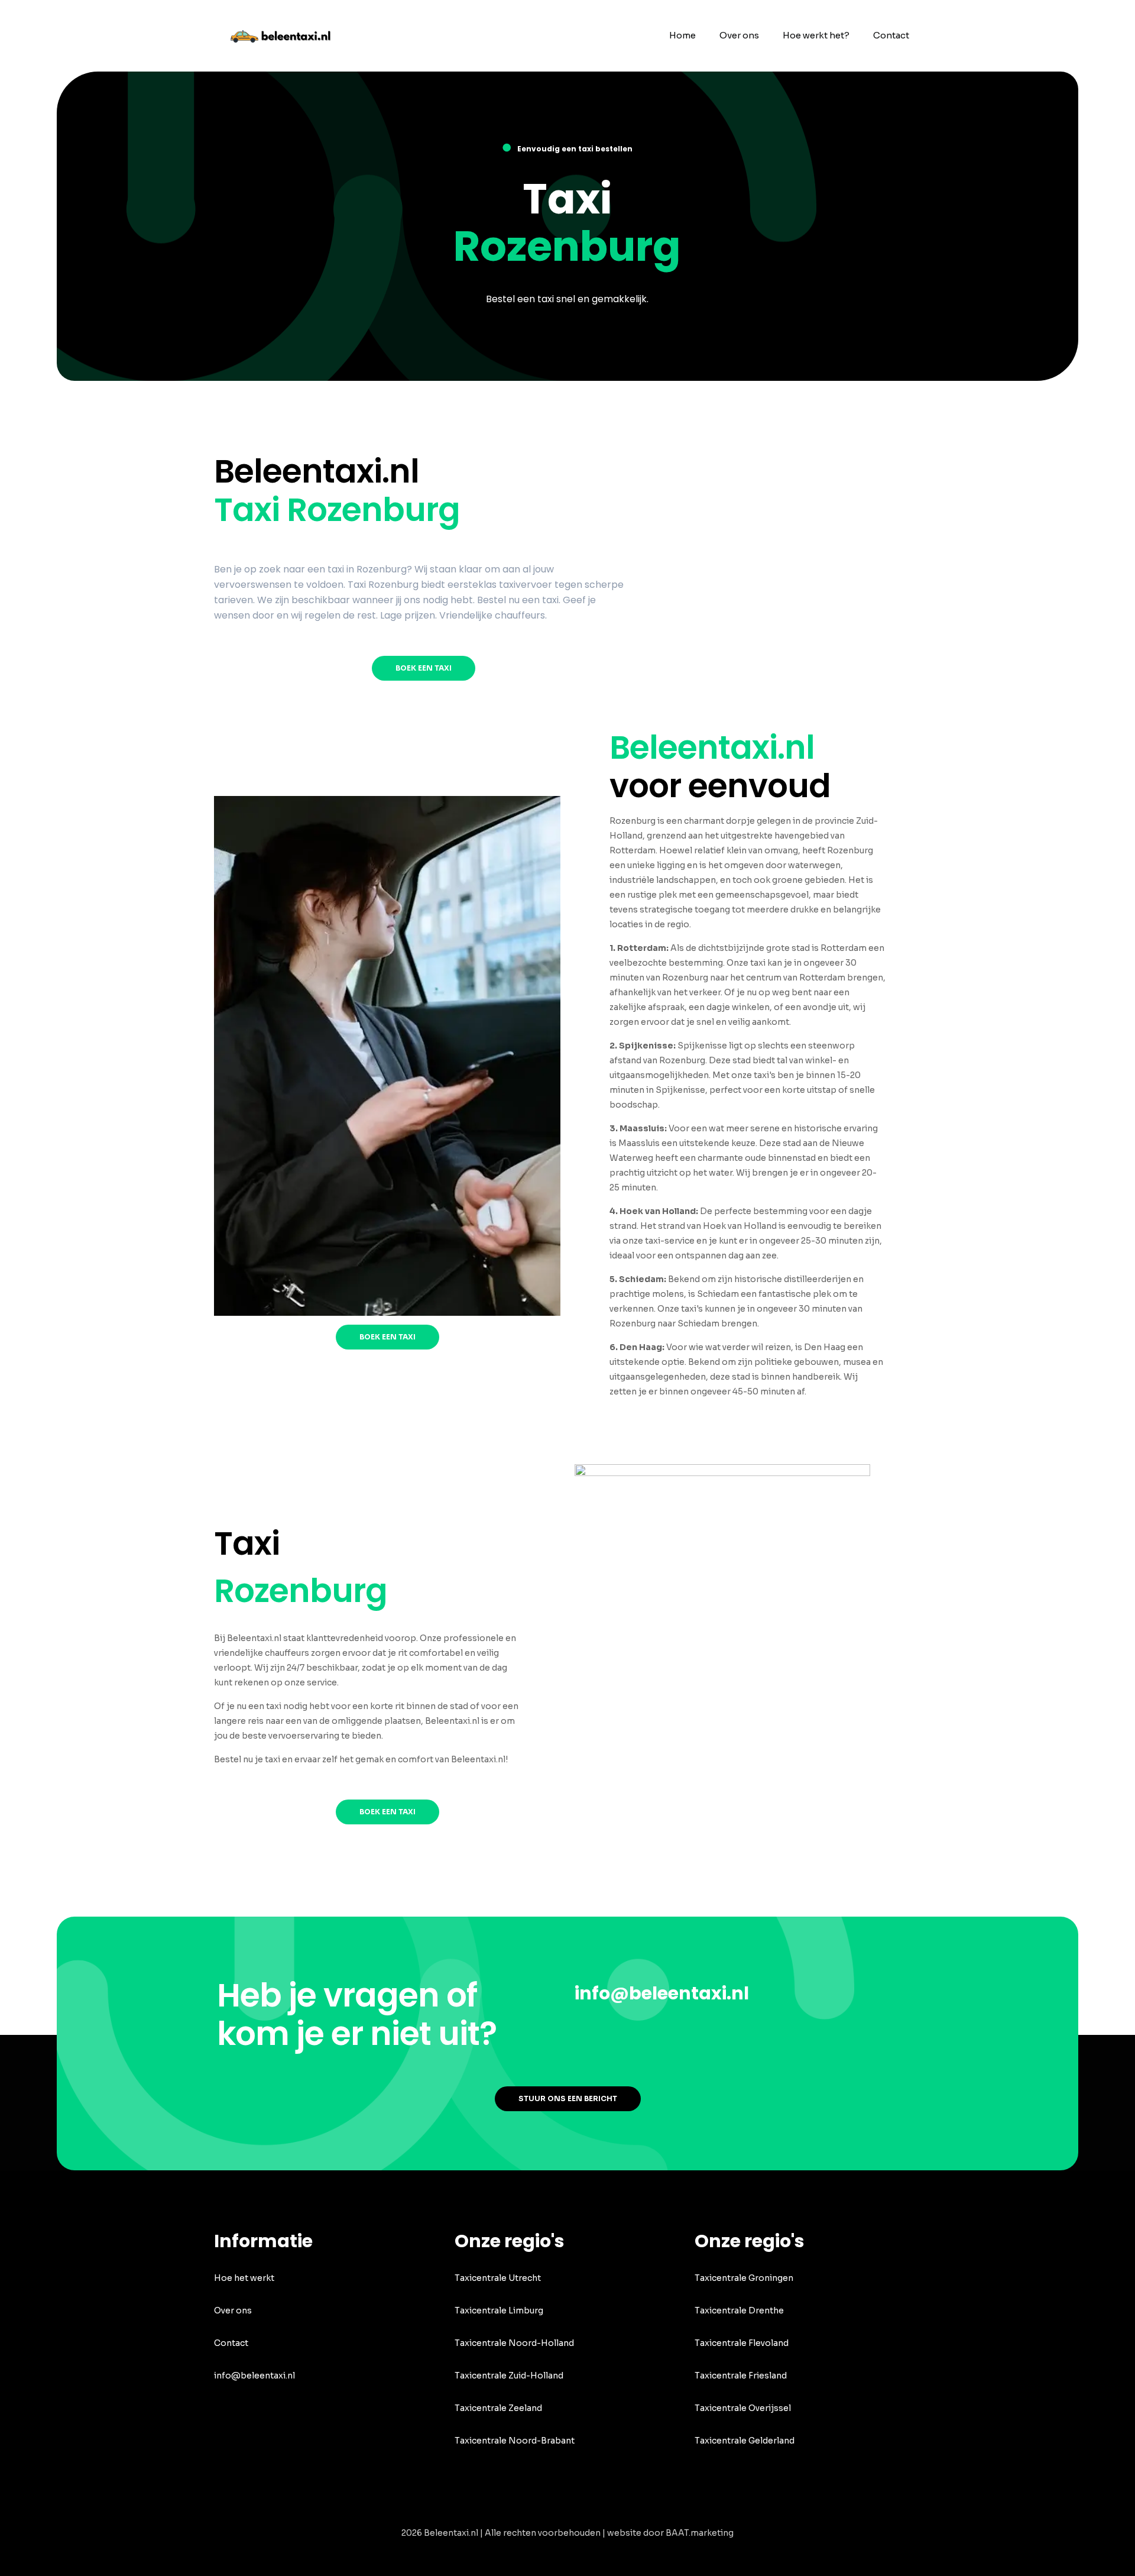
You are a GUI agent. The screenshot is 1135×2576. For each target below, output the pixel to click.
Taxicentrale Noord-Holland (514, 2343)
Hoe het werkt (244, 2278)
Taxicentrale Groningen (744, 2278)
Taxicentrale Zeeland (498, 2408)
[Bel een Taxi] (288, 35)
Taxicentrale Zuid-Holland (509, 2376)
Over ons (233, 2310)
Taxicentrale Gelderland (745, 2441)
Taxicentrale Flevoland (742, 2343)
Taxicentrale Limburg (499, 2310)
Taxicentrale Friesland (741, 2376)
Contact (231, 2343)
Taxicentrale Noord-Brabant (515, 2441)
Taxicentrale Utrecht (498, 2278)
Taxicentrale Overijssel (743, 2408)
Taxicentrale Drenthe (739, 2310)
